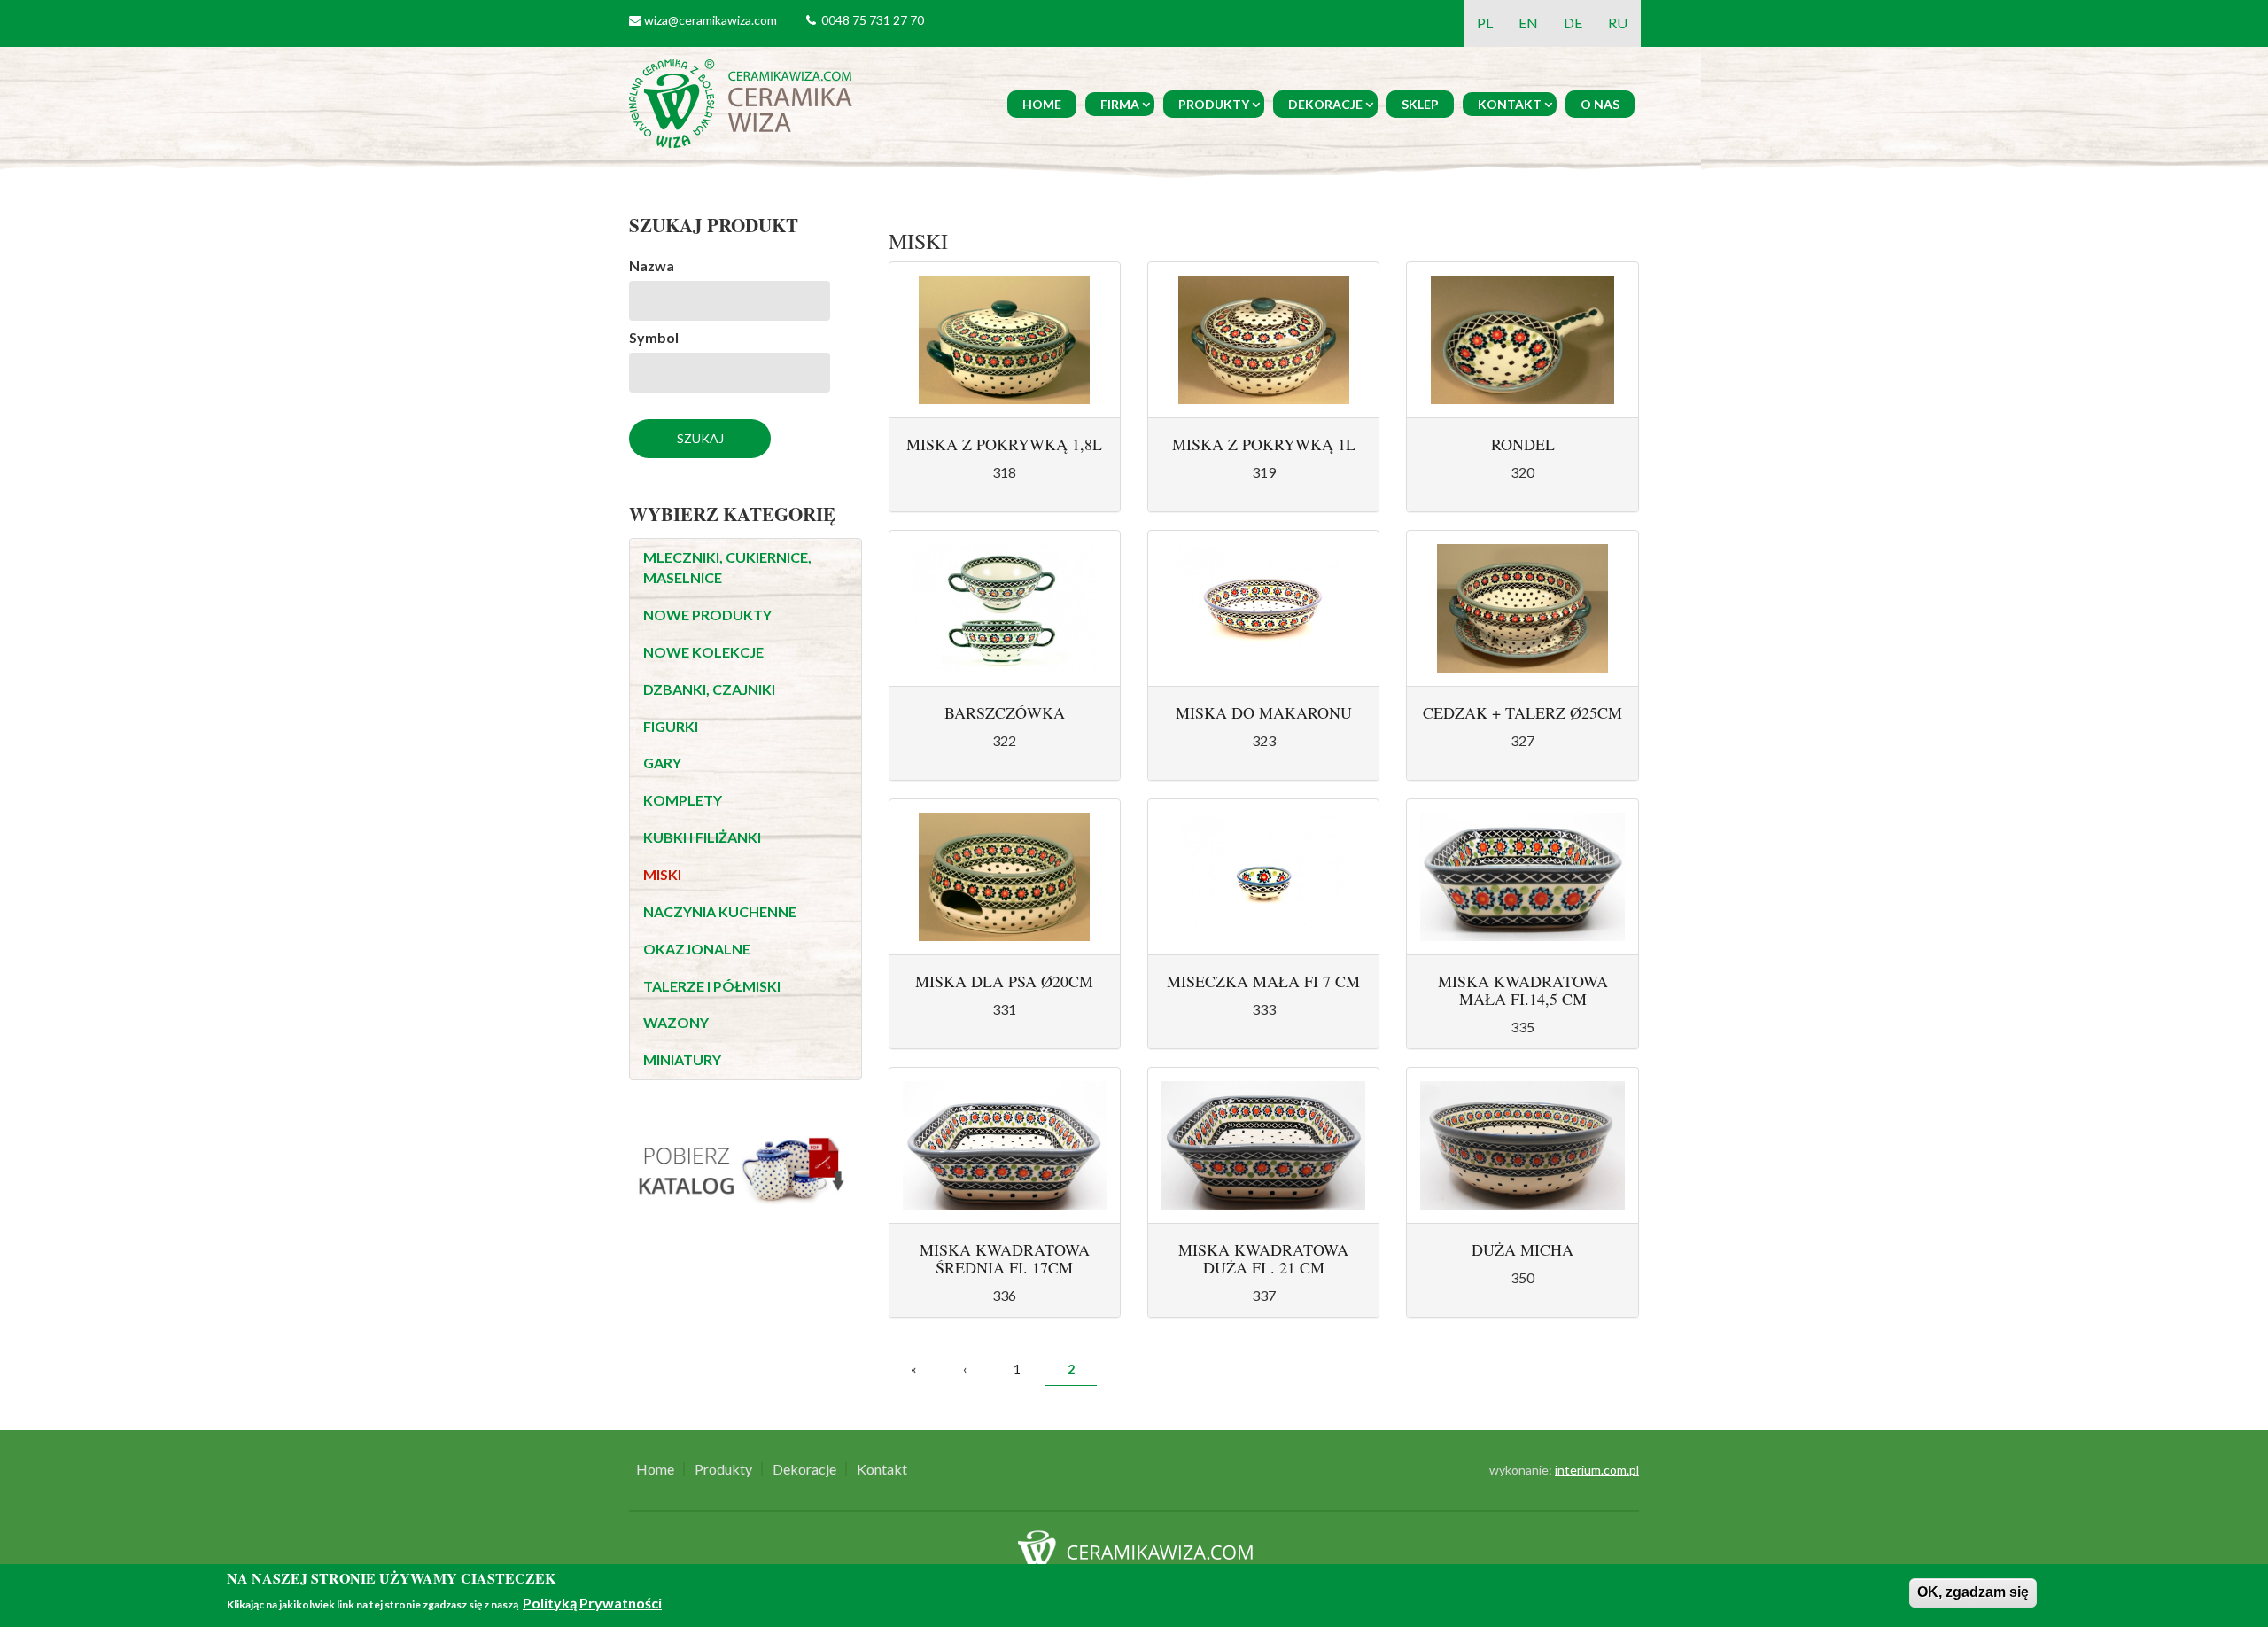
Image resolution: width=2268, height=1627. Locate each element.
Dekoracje (1325, 104)
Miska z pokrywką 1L (1264, 444)
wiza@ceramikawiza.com (711, 20)
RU (1618, 23)
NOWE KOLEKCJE (703, 652)
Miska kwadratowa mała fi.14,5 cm (1523, 990)
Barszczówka (1005, 712)
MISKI (662, 874)
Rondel (1523, 444)
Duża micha (1522, 1249)
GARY (662, 763)
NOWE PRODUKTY (707, 615)
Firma (1120, 104)
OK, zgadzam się (1973, 1592)
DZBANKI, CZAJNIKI (709, 689)
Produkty (1214, 104)
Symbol (654, 337)
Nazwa (652, 265)
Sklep (1420, 104)
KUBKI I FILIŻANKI (702, 837)
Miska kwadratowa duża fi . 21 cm (1263, 1258)
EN (1528, 23)
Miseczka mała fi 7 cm (1263, 981)
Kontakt (1510, 104)
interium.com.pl (1597, 1470)
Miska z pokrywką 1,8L (1004, 444)
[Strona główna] (744, 101)
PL (1485, 23)
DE (1573, 23)
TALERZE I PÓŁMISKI (712, 986)
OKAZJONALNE (697, 949)
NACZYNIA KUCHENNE (720, 911)
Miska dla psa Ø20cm (1004, 981)
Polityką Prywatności (592, 1603)
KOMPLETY (683, 800)
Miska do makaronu (1264, 712)
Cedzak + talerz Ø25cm (1522, 712)
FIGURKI (671, 726)
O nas (1600, 104)
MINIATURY (682, 1059)
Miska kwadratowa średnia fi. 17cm (1005, 1258)
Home (1042, 104)
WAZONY (676, 1022)
